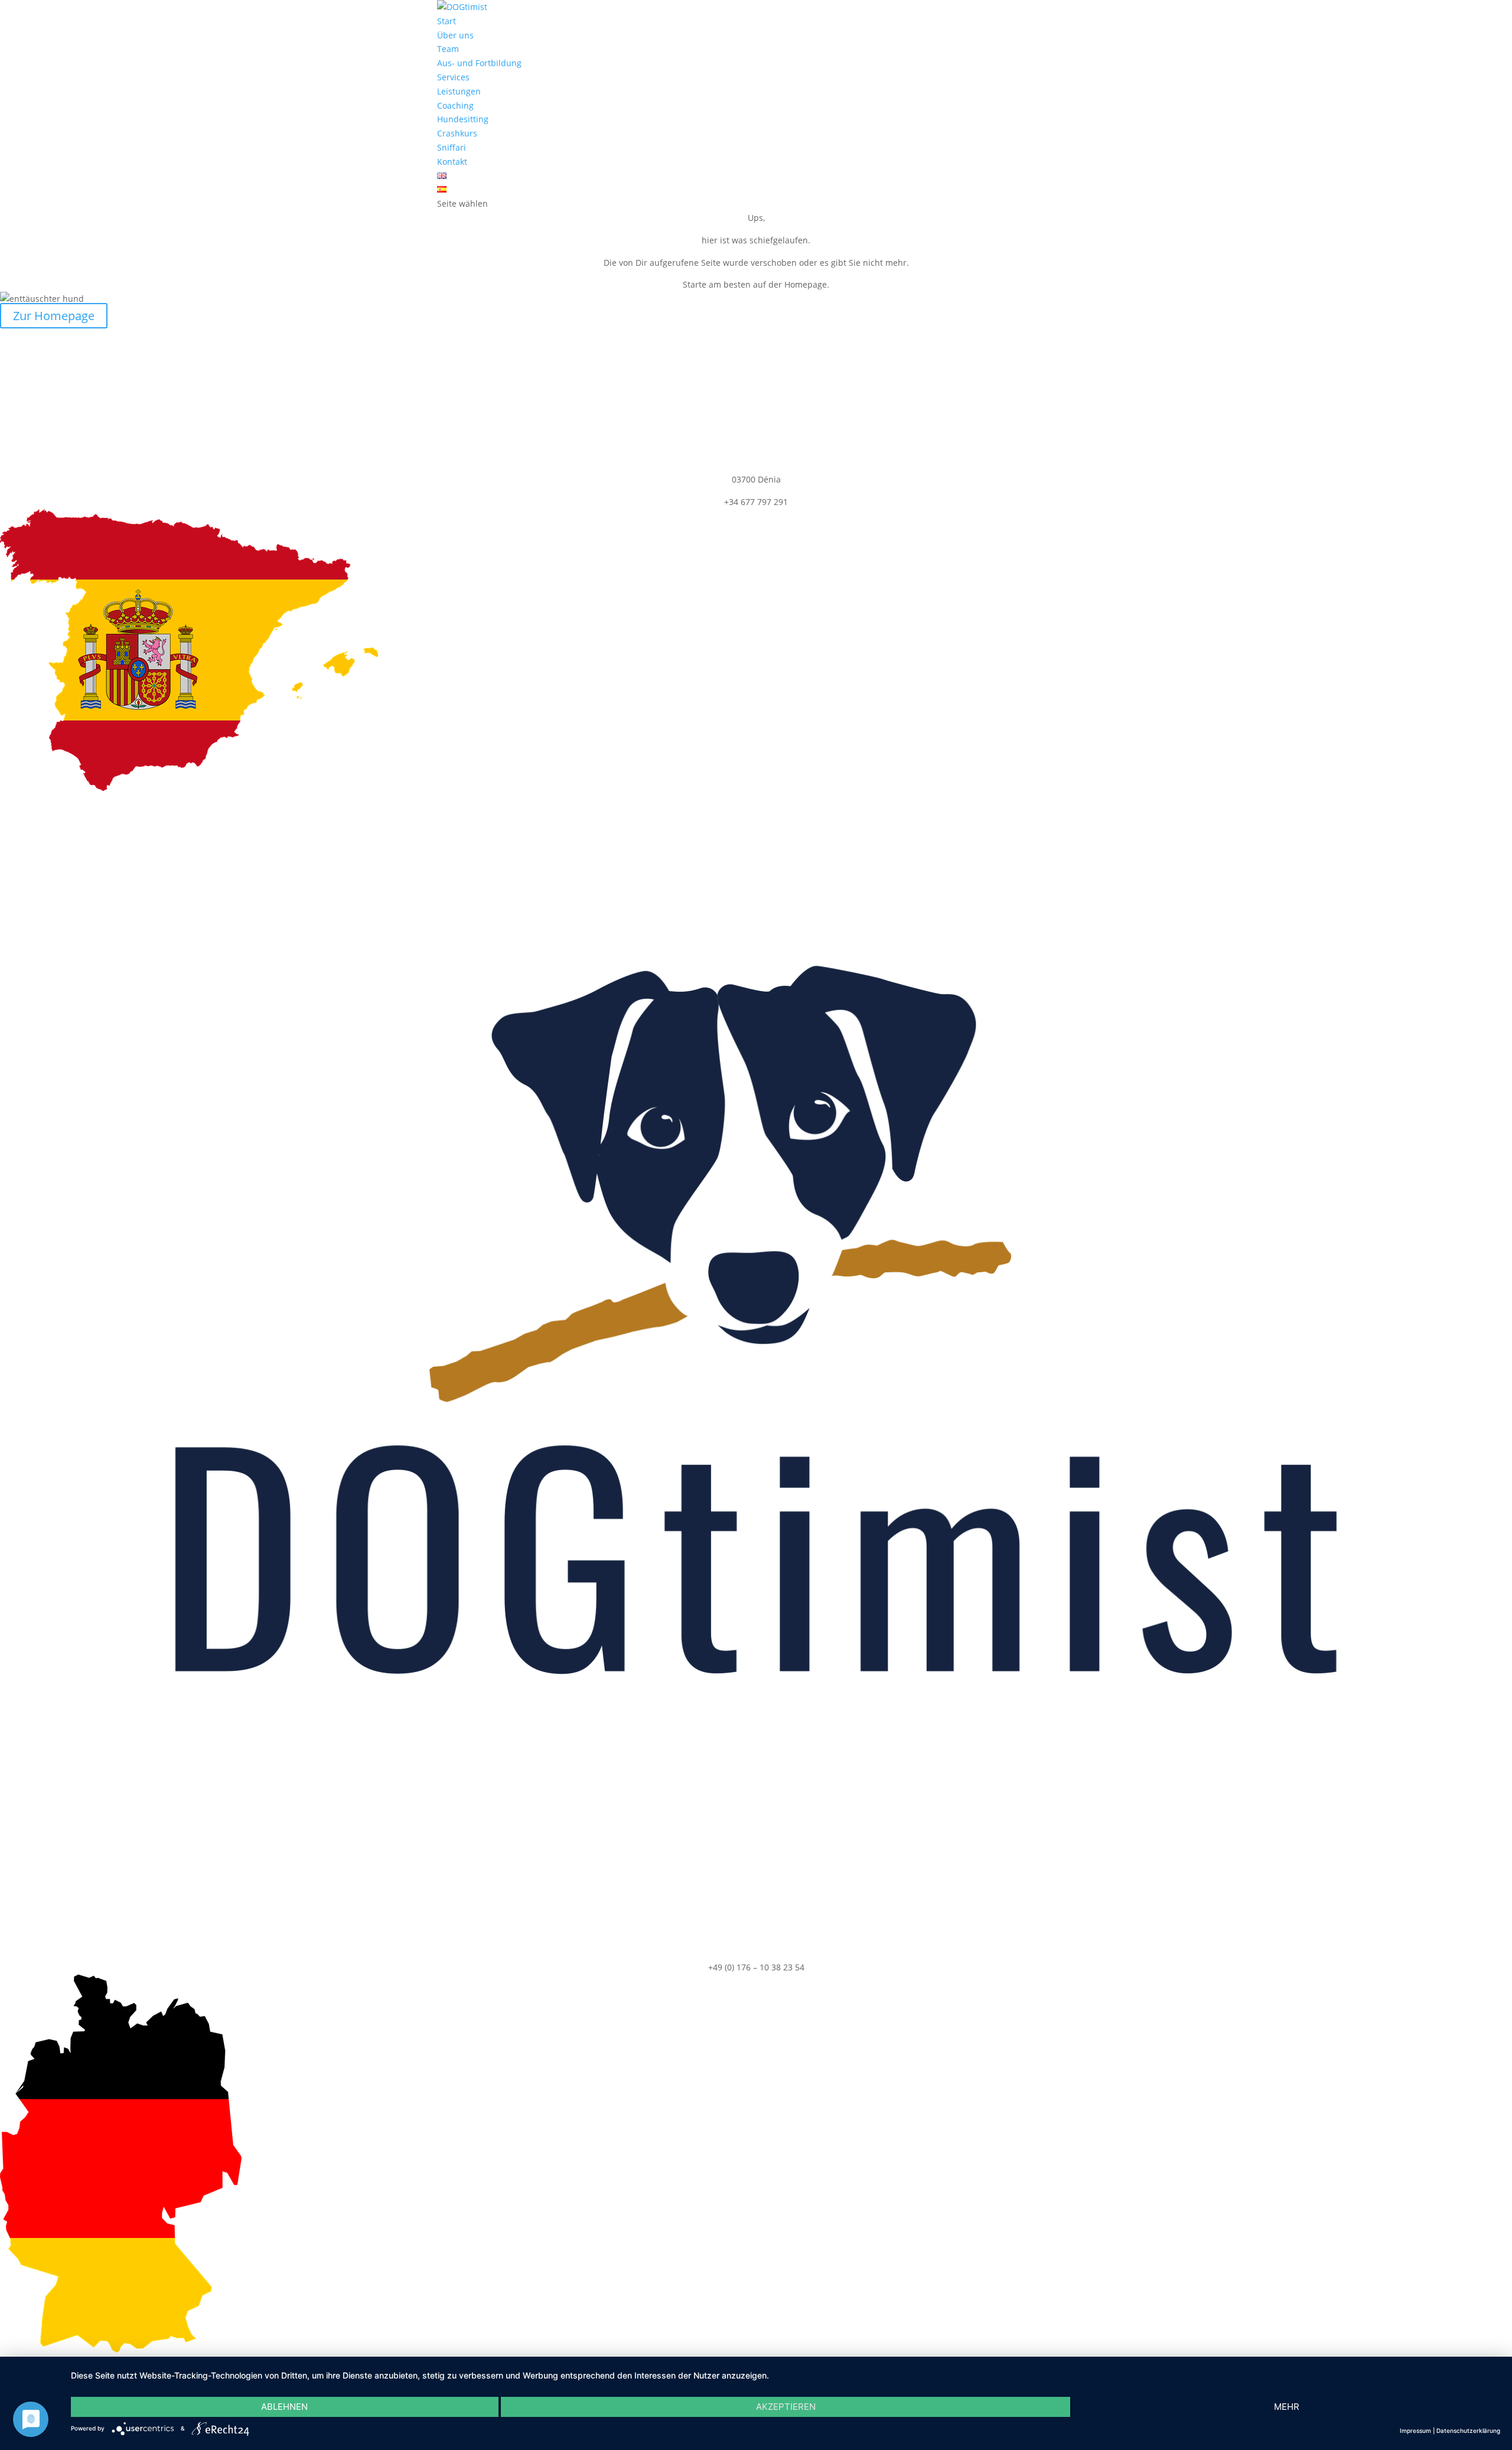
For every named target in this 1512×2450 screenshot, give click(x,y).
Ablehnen (284, 2407)
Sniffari (452, 147)
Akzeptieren (786, 2407)
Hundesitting (463, 119)
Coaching (455, 105)
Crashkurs (457, 133)
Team (448, 49)
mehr (1287, 2407)
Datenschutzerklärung (1468, 2431)
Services (453, 77)
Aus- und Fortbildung (479, 63)
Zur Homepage (54, 316)
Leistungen (459, 91)
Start (447, 21)
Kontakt (452, 162)
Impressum (1415, 2431)
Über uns (455, 35)
